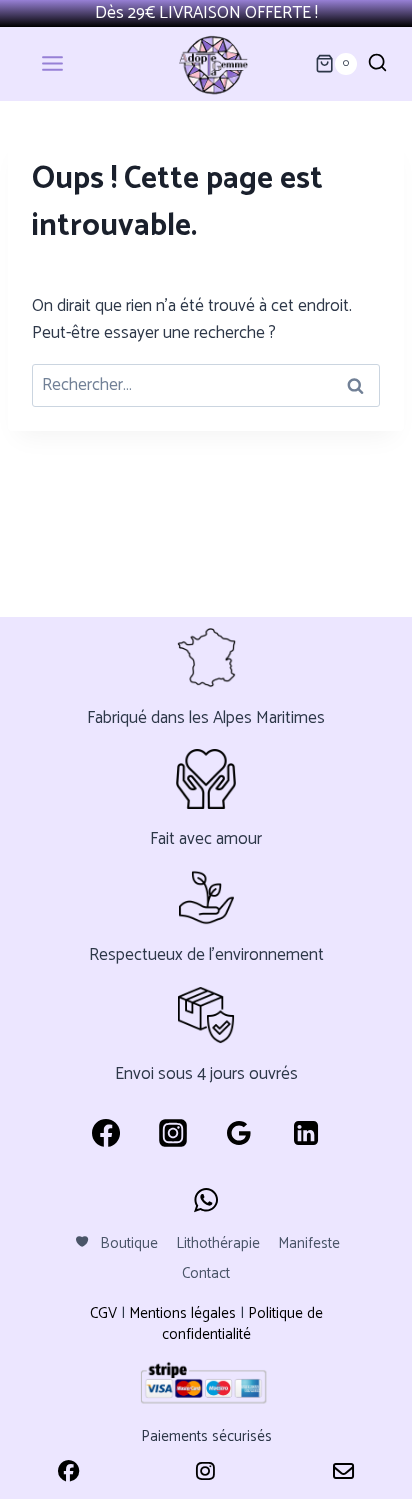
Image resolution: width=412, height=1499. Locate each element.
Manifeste (309, 1243)
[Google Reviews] (239, 1133)
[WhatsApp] (206, 1200)
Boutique (129, 1243)
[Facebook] (106, 1133)
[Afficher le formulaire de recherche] (377, 63)
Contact (206, 1273)
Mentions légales (182, 1313)
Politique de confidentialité (242, 1324)
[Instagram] (173, 1133)
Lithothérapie (218, 1243)
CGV (103, 1313)
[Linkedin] (306, 1133)
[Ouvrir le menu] (66, 64)
